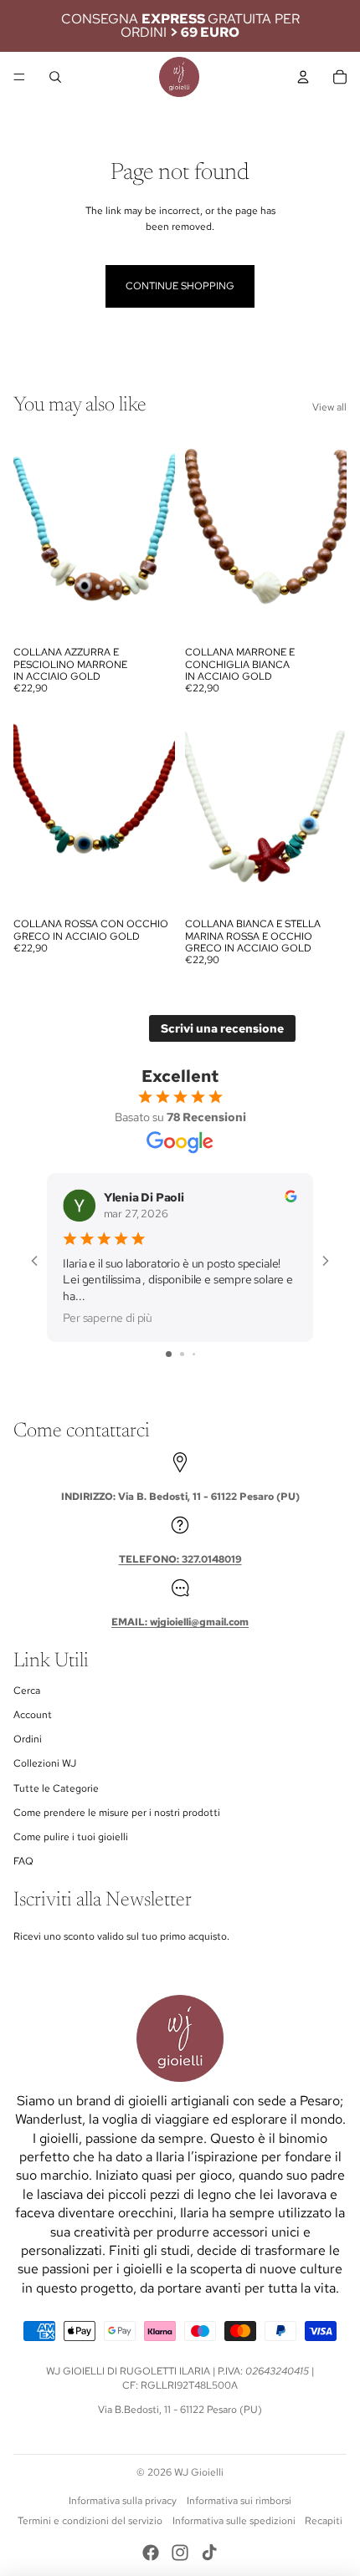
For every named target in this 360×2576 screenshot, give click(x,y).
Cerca (27, 1691)
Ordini (28, 1739)
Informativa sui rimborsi (239, 2501)
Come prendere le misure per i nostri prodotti (117, 1813)
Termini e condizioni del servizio (90, 2521)
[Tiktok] (209, 2553)
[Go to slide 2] (182, 1354)
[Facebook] (151, 2553)
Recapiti (324, 2521)
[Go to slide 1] (169, 1354)
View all (329, 407)
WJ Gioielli (199, 2472)
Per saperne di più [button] (108, 1317)
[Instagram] (180, 2553)
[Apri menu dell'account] (303, 77)
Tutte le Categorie (56, 1788)
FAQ (23, 1861)
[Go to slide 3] (194, 1354)
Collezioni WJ (45, 1763)
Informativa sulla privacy (123, 2501)
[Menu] (19, 77)
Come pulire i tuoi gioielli (71, 1837)
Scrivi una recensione (222, 1028)
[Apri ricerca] (55, 77)
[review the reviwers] (291, 1196)
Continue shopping (180, 286)
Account (33, 1715)
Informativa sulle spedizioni (234, 2521)
